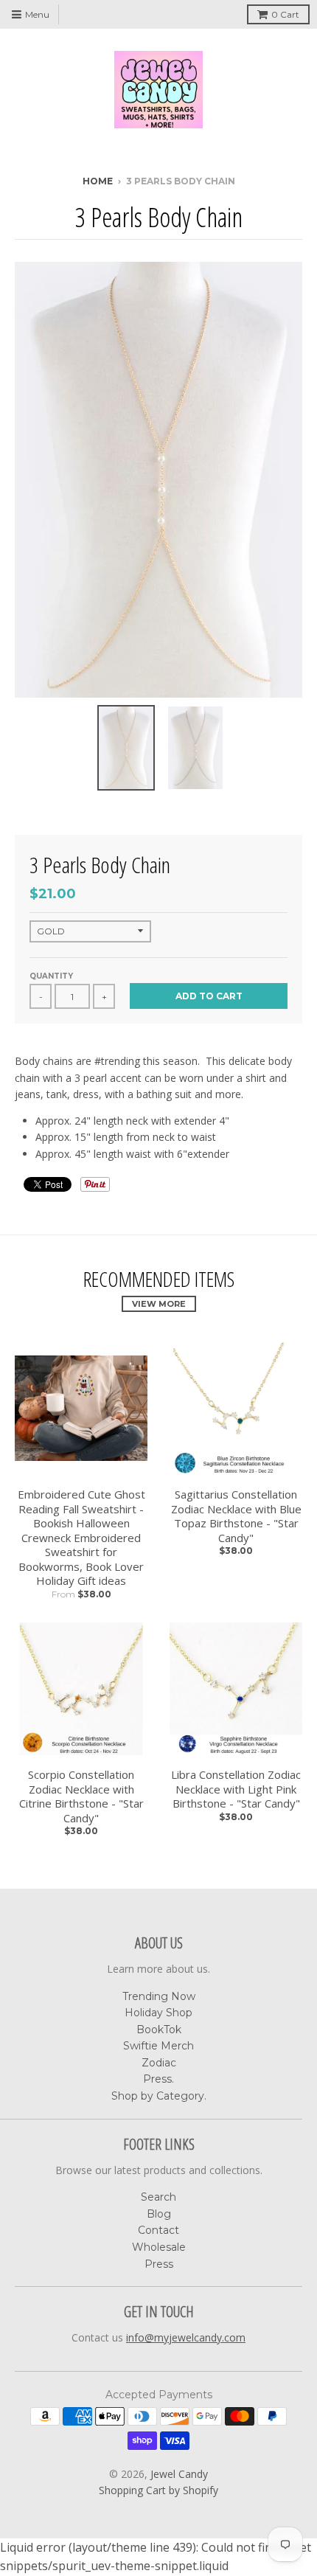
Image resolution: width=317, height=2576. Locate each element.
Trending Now (159, 1996)
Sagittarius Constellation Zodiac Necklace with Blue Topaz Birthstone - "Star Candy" (236, 1516)
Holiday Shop (158, 2013)
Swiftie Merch (158, 2046)
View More (159, 1304)
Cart (285, 14)
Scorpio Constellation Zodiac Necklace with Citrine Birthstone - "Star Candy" (81, 1796)
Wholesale (159, 2247)
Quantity (51, 976)
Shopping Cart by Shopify (158, 2490)
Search (158, 2197)
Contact (158, 2230)
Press (159, 2264)
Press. (158, 2079)
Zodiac (159, 2063)
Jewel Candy (179, 2474)
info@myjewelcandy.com (186, 2337)
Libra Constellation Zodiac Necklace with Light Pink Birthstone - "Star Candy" (236, 1789)
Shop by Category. (159, 2096)
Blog (159, 2214)
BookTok (159, 2030)
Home (98, 181)
